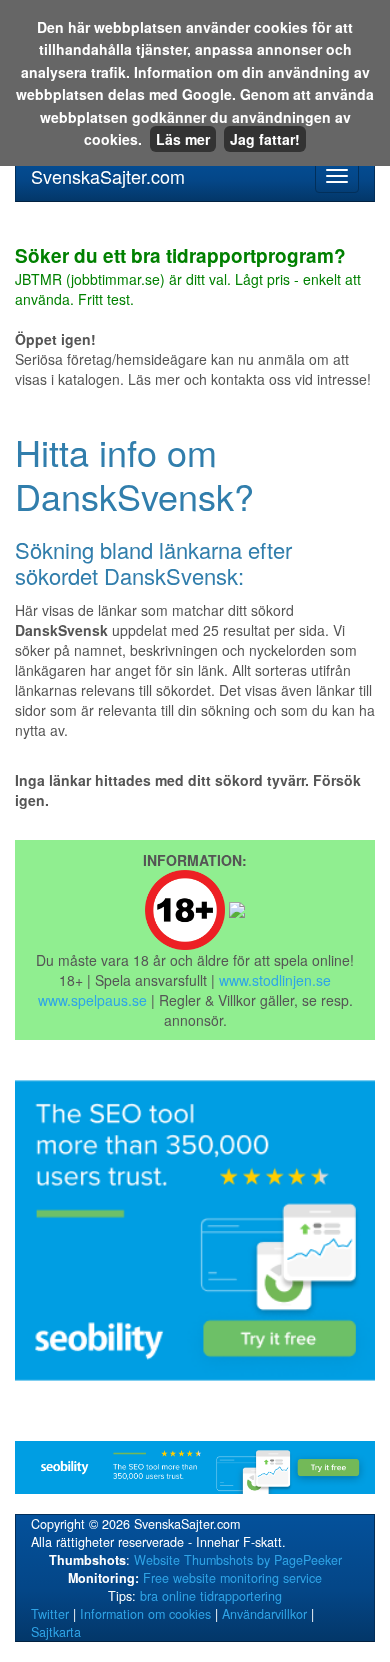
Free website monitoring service (232, 1578)
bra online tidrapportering (211, 1596)
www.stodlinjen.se (275, 980)
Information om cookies (145, 1614)
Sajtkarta (56, 1632)
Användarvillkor (264, 1614)
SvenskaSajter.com (108, 176)
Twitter (50, 1614)
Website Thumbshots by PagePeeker (238, 1560)
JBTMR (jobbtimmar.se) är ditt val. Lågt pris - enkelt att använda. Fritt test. (188, 278)
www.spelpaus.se (92, 1000)
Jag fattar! (265, 139)
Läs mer (183, 139)
